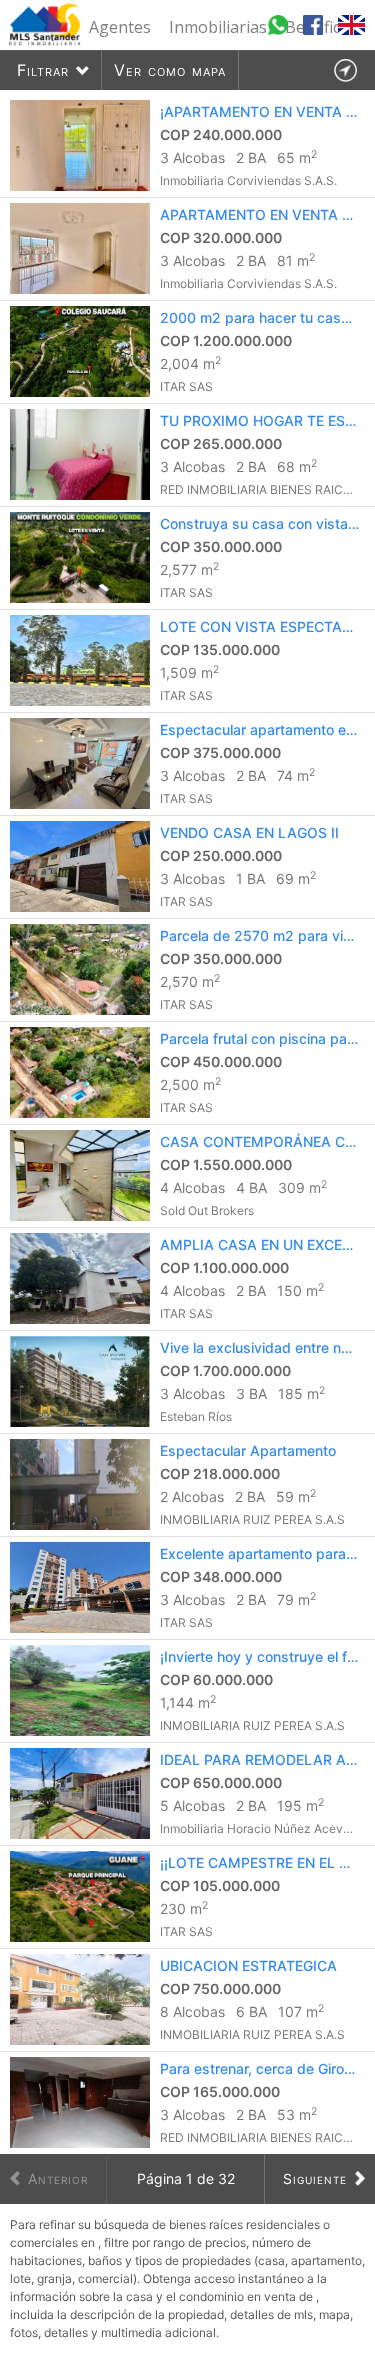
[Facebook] (315, 34)
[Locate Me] (345, 70)
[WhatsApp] (280, 34)
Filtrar (43, 70)
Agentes (120, 27)
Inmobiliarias (218, 27)
